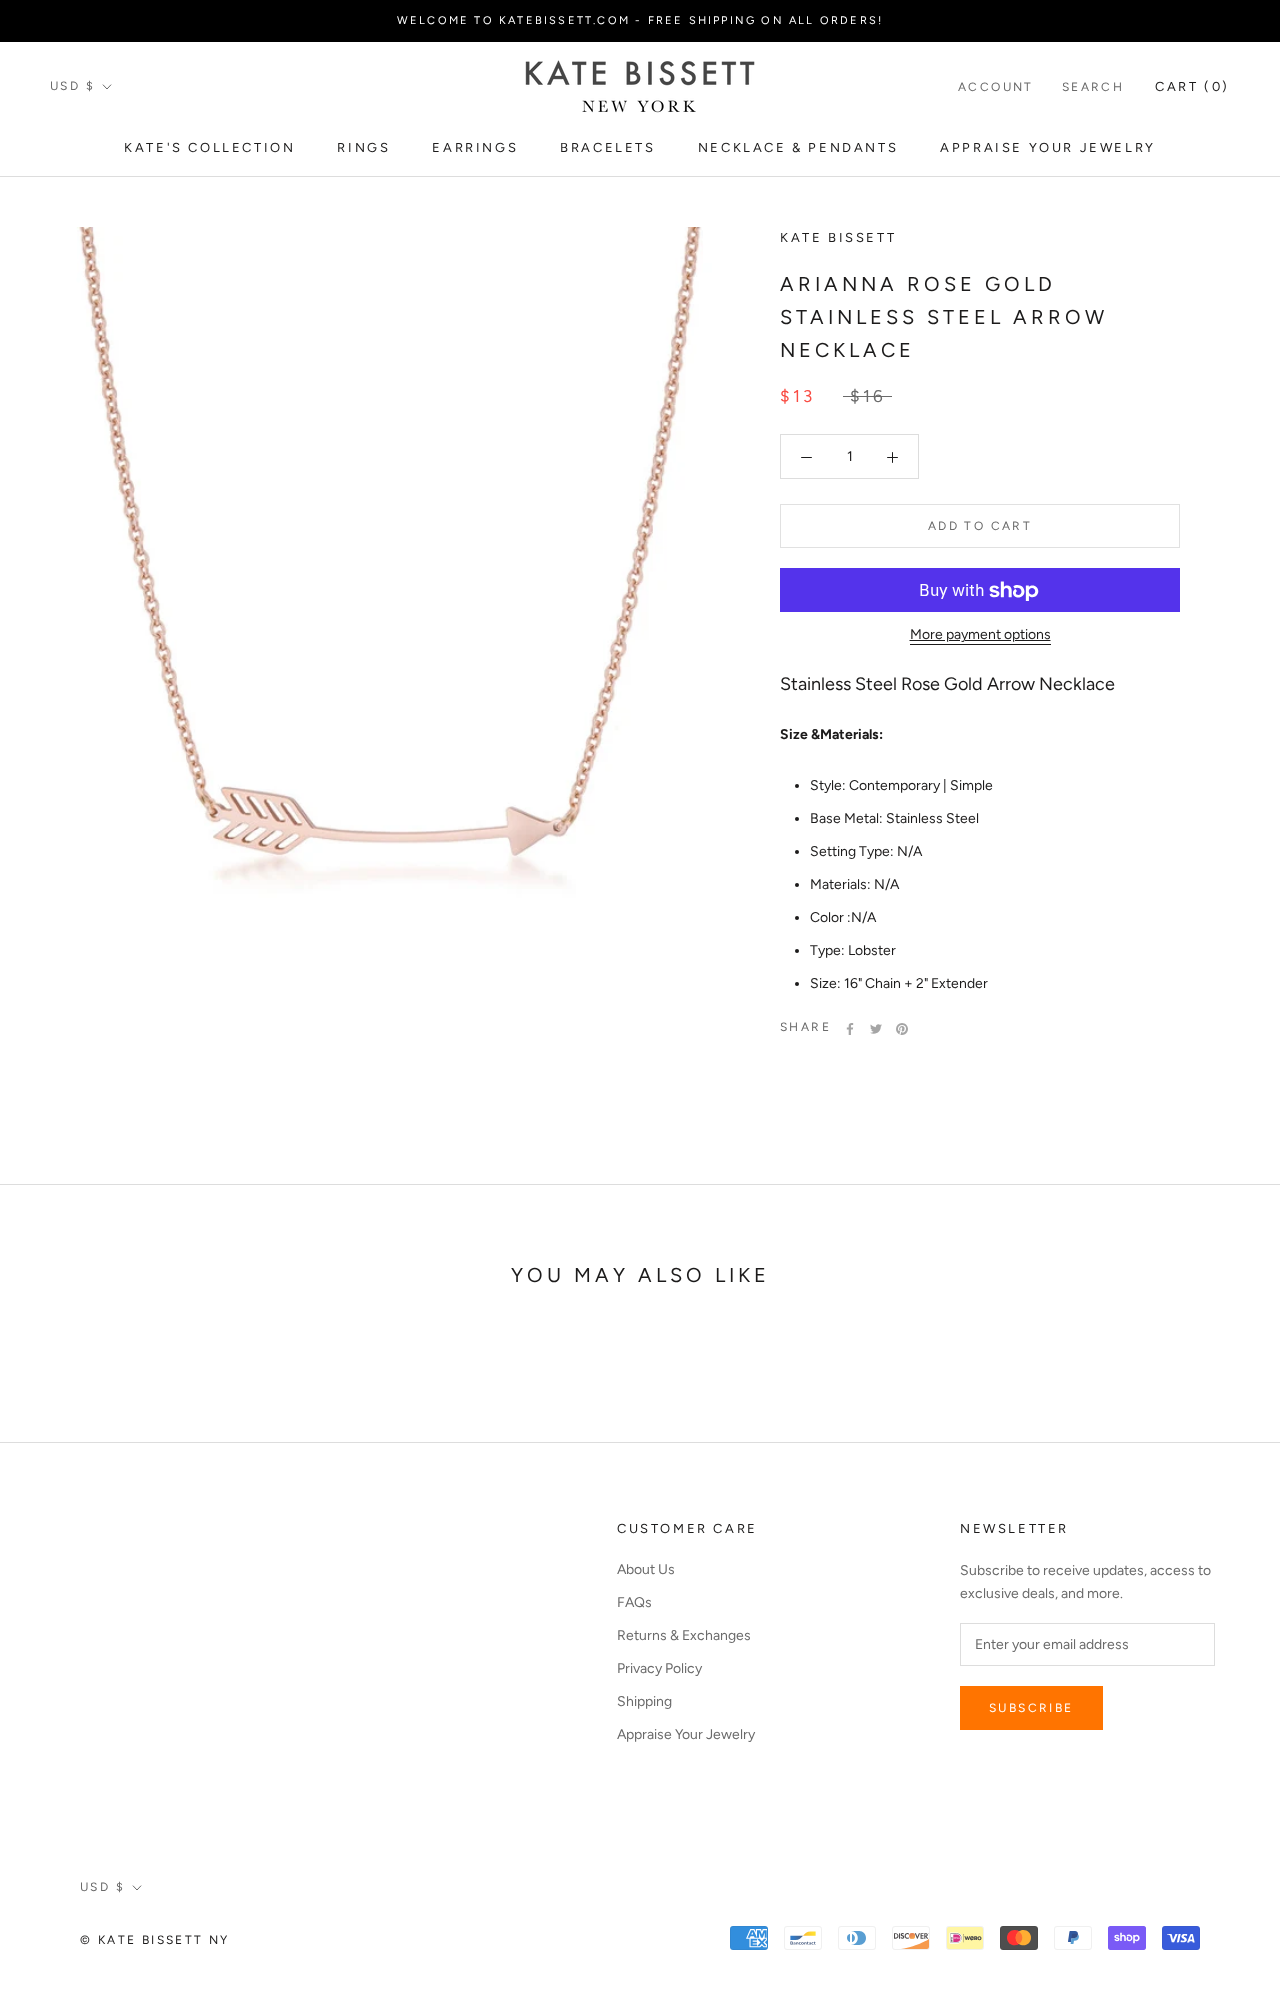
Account (996, 87)
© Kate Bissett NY (155, 1940)
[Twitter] (876, 1029)
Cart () (1192, 86)
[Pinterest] (902, 1029)
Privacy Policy (659, 1668)
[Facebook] (850, 1029)
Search (1093, 87)
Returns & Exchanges (684, 1635)
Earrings (475, 147)
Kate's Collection (209, 147)
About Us (646, 1569)
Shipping (644, 1701)
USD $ (72, 86)
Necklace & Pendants (798, 147)
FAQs (634, 1602)
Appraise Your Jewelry (1048, 147)
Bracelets (607, 147)
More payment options (980, 635)
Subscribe (1031, 1708)
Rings (363, 147)
